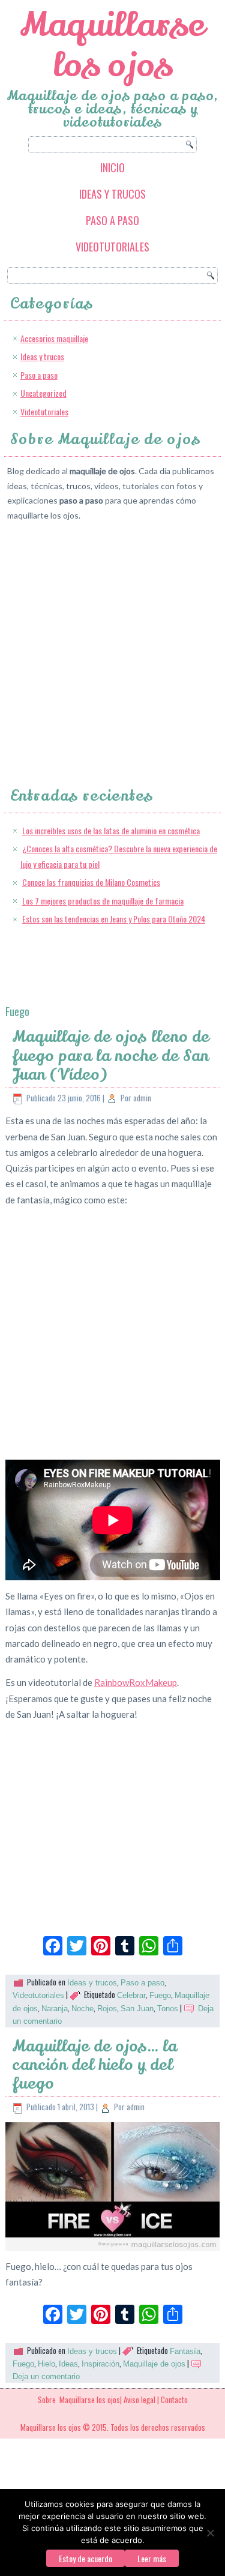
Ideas (68, 2364)
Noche (82, 2009)
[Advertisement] (112, 643)
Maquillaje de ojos (154, 2364)
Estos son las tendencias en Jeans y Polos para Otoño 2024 (114, 919)
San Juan (137, 2009)
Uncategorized (43, 393)
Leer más (152, 2558)
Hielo (46, 2364)
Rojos (107, 2009)
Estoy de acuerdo (85, 2558)
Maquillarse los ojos (112, 45)
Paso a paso (112, 220)
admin (142, 1098)
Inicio (112, 167)
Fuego (160, 1995)
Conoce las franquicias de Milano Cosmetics (91, 882)
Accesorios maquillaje (54, 338)
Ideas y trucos (112, 194)
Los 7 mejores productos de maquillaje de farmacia (103, 901)
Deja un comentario (46, 2376)
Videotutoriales (112, 247)
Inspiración (100, 2364)
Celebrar (131, 1995)
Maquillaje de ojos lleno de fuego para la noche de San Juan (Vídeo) (111, 1055)
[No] (210, 2533)
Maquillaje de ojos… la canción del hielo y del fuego (94, 2065)
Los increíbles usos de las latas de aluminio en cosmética (111, 830)
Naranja (55, 2009)
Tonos (168, 2009)
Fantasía (185, 2351)
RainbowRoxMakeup (136, 1682)
